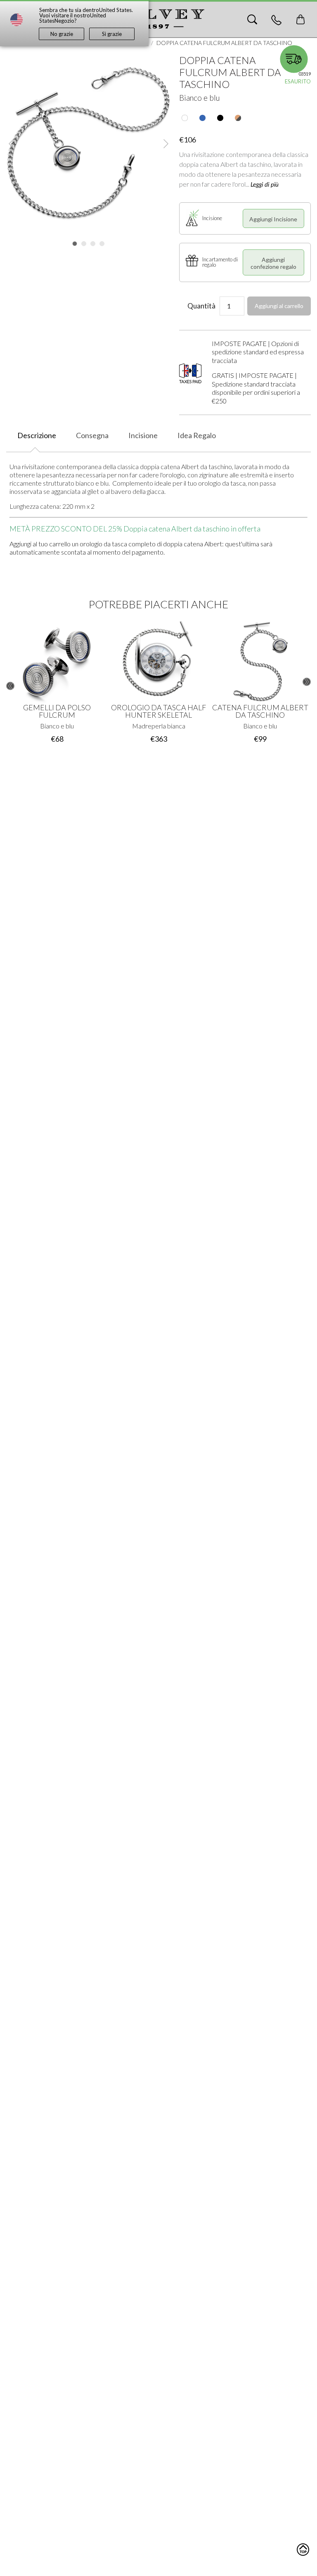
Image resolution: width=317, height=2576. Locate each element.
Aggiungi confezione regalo (273, 263)
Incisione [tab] (143, 435)
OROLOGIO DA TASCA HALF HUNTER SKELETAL (158, 711)
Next (307, 682)
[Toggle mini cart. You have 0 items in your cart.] (300, 19)
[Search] (252, 19)
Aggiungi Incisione (273, 219)
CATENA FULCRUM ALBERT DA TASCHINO (260, 711)
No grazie (62, 34)
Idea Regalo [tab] (197, 435)
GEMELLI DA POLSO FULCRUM (57, 711)
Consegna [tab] (92, 435)
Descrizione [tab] (37, 435)
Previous (10, 686)
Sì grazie (112, 34)
